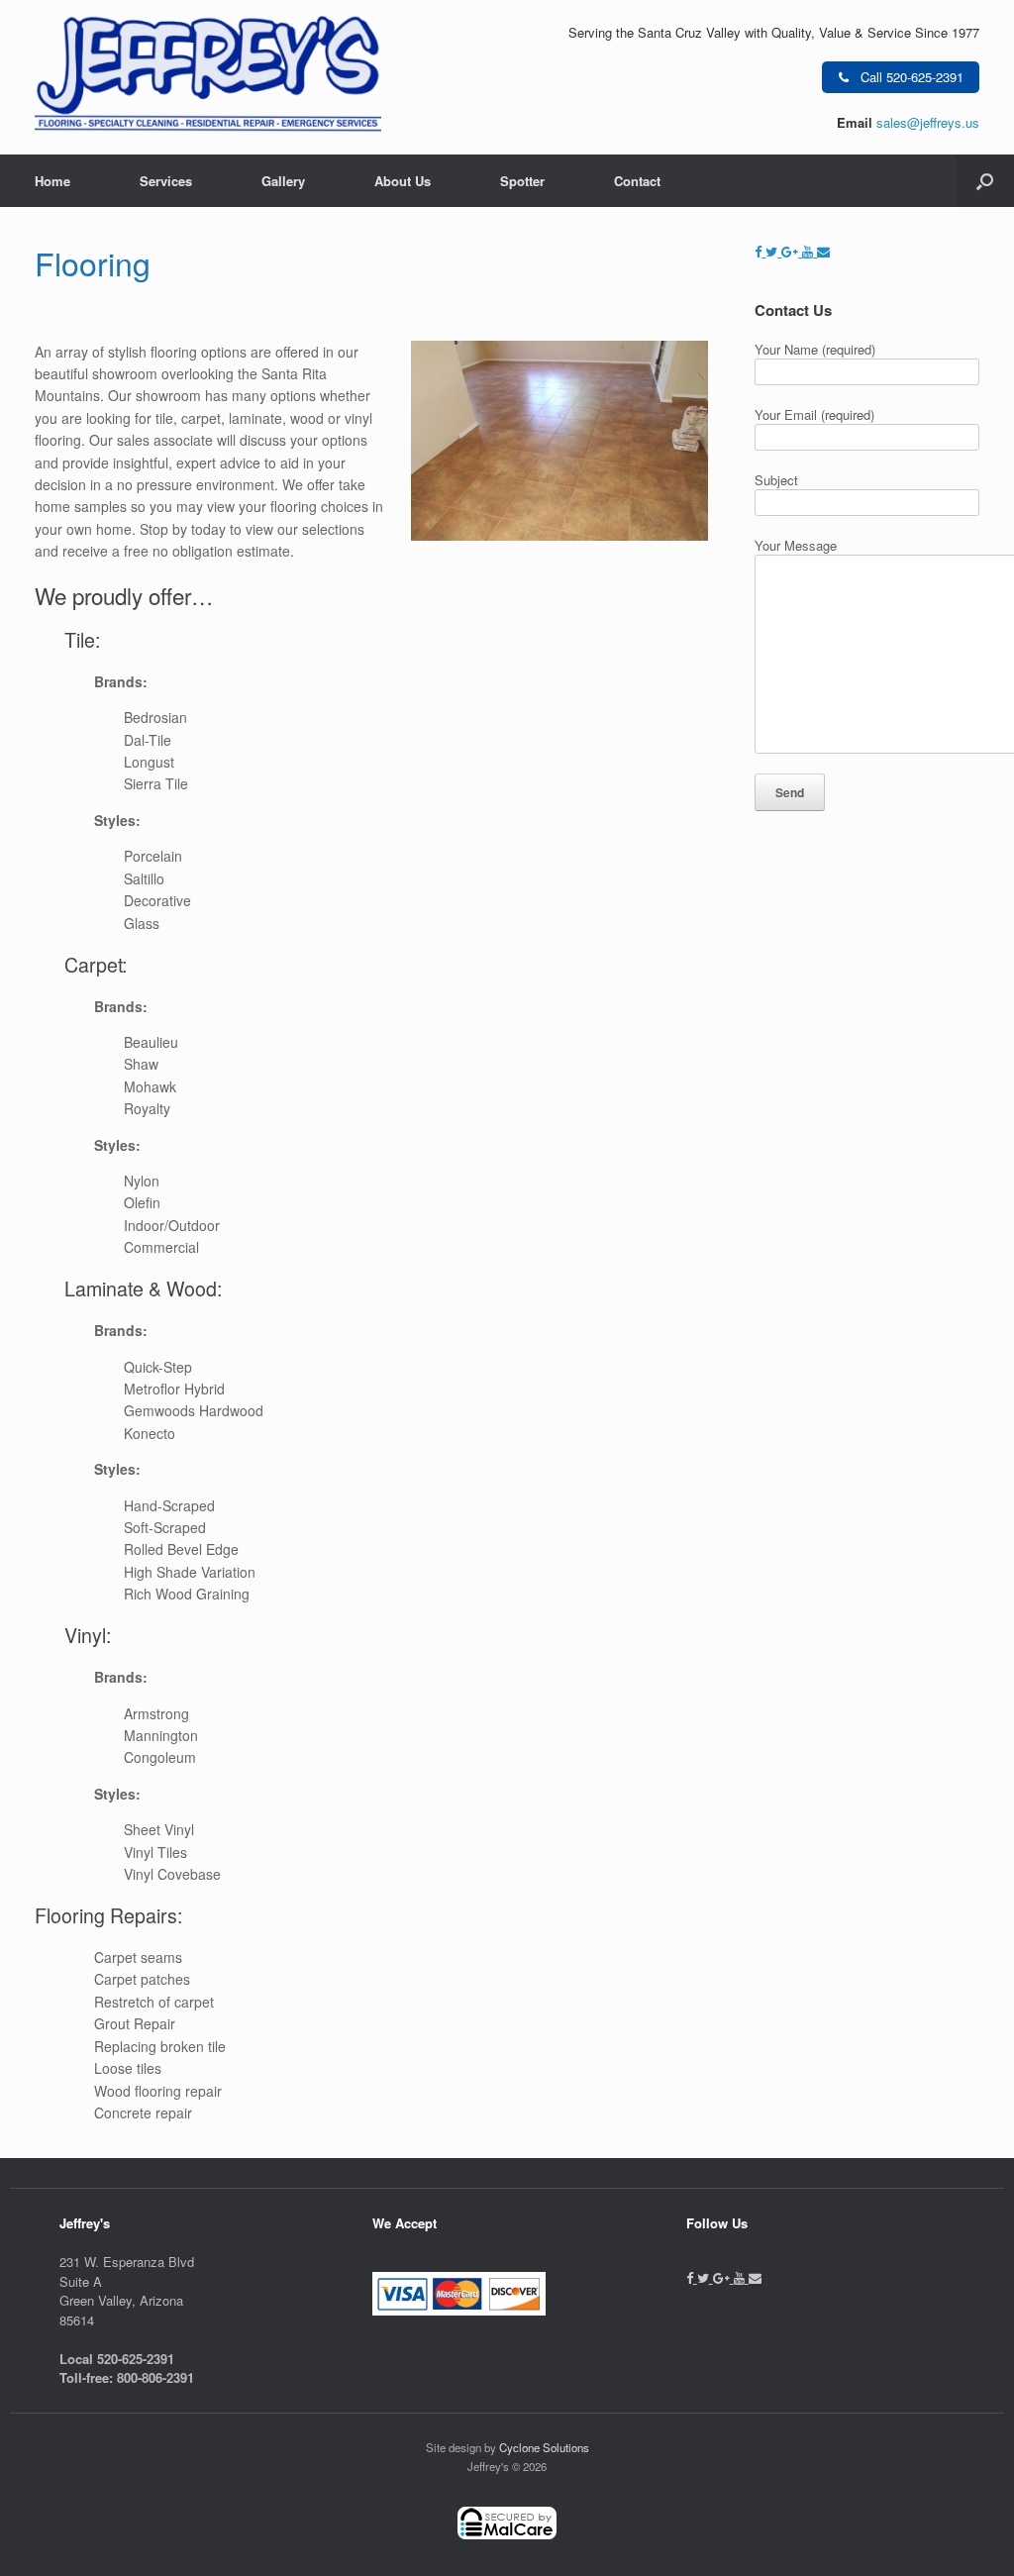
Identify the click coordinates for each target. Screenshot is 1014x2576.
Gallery (283, 181)
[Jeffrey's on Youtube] (810, 251)
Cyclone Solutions (544, 2447)
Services (166, 181)
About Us (403, 181)
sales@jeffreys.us (928, 122)
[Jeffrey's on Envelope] (823, 251)
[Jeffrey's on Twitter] (773, 251)
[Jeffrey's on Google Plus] (792, 251)
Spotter (522, 181)
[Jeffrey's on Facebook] (760, 251)
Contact (637, 181)
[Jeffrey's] (208, 77)
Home (52, 181)
